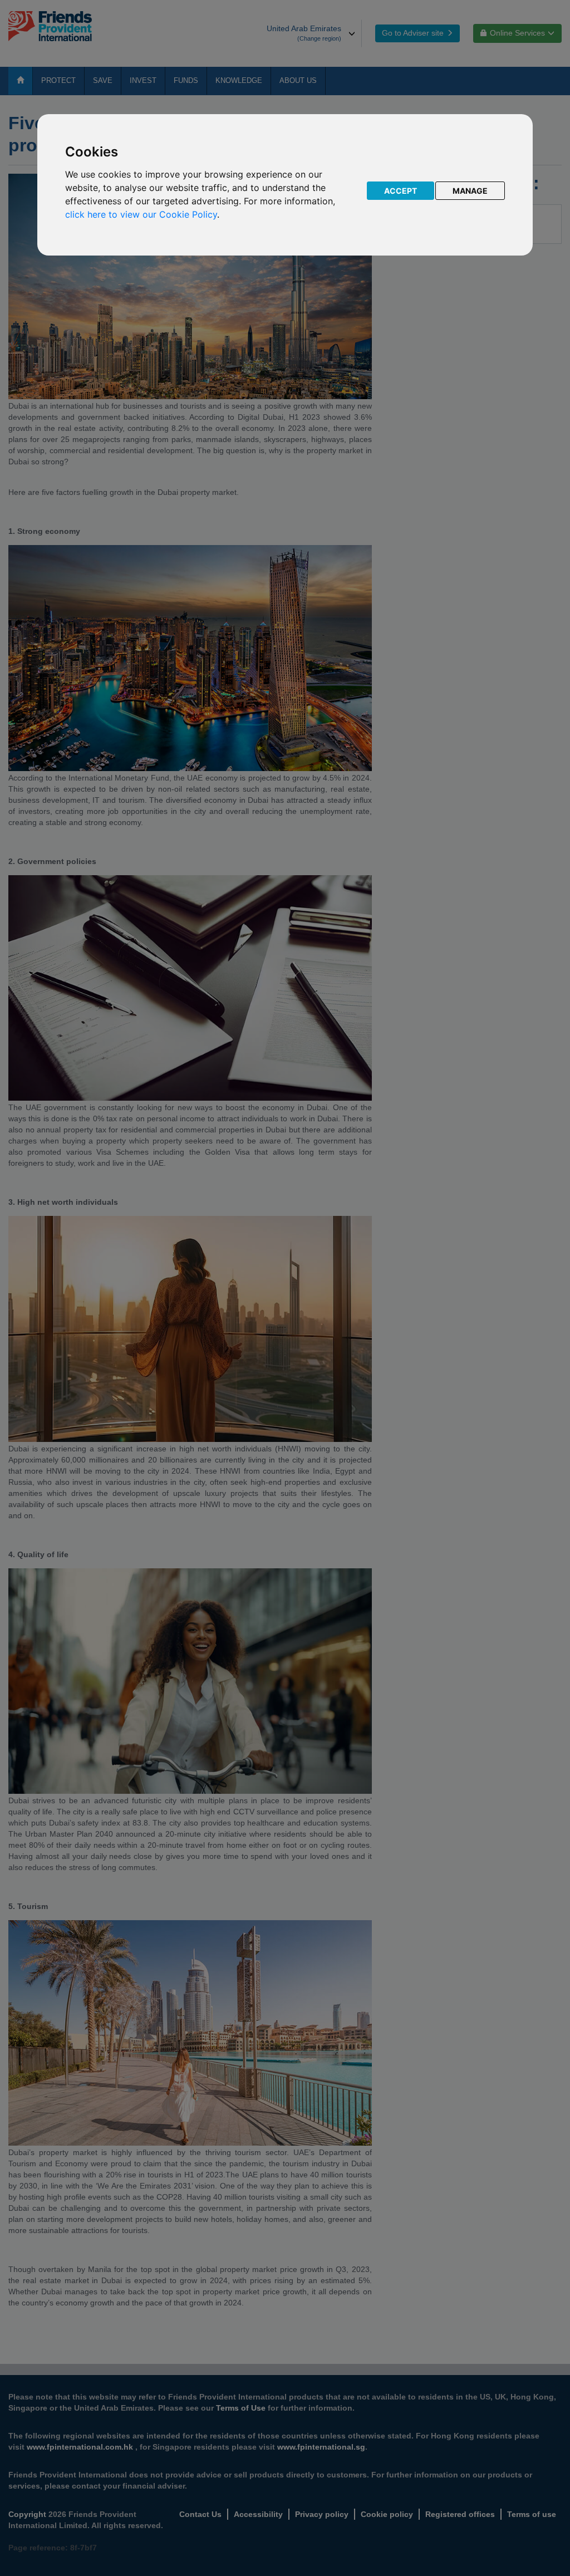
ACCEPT (401, 191)
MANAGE (470, 191)
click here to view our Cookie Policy (141, 214)
